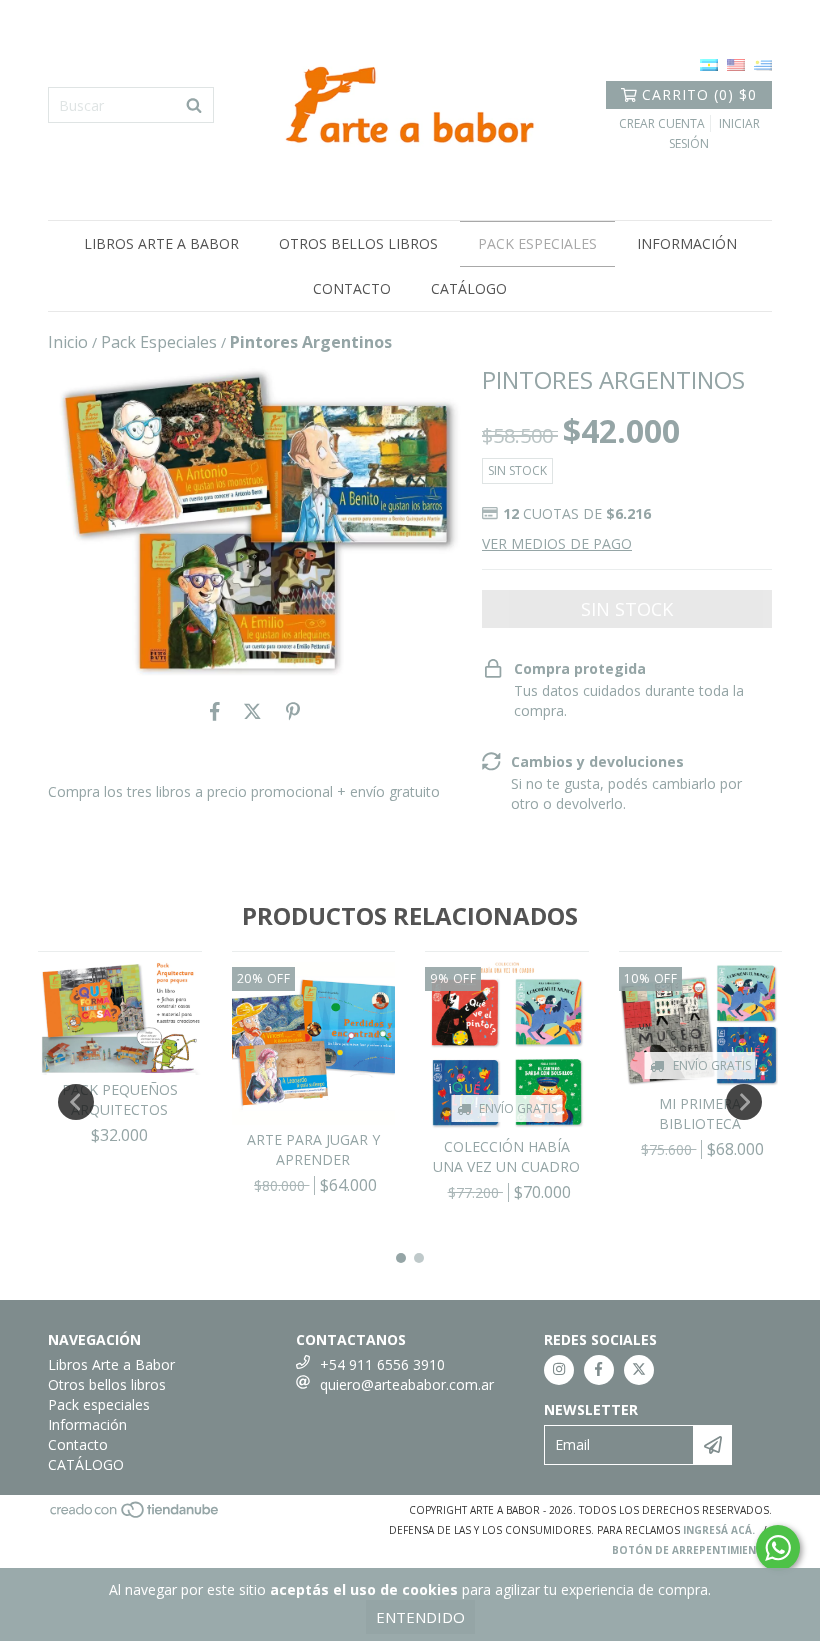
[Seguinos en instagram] (559, 1370)
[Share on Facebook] (215, 712)
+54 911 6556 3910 (382, 1364)
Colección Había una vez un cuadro (506, 1156)
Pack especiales (537, 243)
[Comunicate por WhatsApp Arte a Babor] (778, 1548)
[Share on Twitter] (252, 712)
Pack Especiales (159, 342)
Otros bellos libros (358, 243)
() (699, 94)
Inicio (68, 342)
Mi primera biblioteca (700, 1113)
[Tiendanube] (135, 1515)
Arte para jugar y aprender (313, 1149)
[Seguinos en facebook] (599, 1370)
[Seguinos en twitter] (639, 1370)
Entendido (420, 1617)
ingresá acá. (719, 1530)
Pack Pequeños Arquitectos (120, 1099)
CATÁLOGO (469, 288)
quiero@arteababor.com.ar (407, 1384)
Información (687, 243)
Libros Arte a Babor (161, 243)
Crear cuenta (662, 123)
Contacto (352, 288)
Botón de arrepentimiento (692, 1550)
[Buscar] (194, 105)
